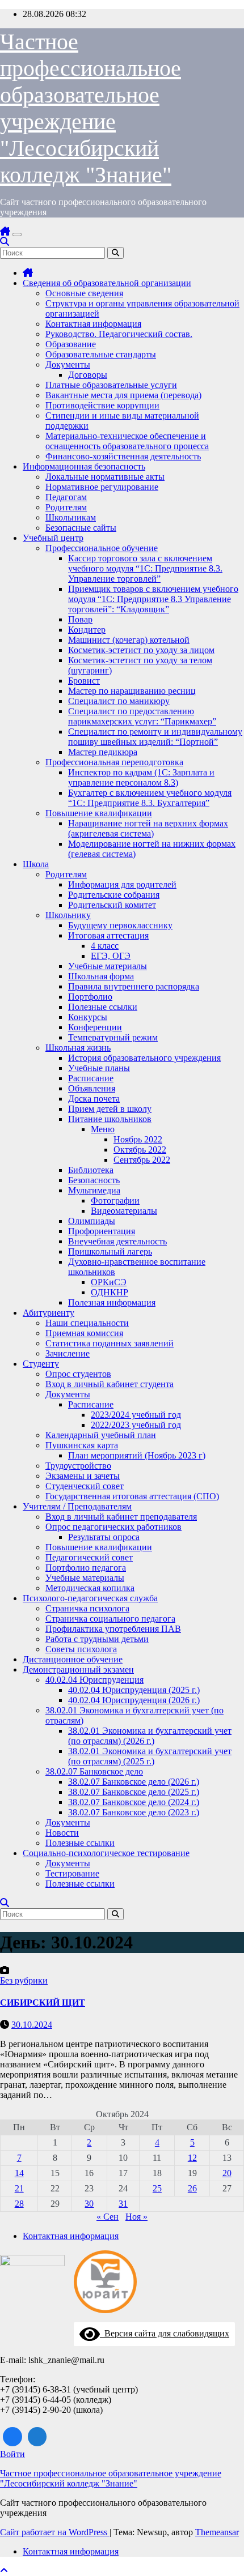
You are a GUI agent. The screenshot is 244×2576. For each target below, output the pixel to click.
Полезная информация (112, 1302)
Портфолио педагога (86, 1568)
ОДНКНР (110, 1292)
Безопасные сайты (81, 528)
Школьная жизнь (78, 1048)
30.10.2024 (32, 2025)
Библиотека (91, 1170)
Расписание (91, 1078)
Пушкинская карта (82, 1445)
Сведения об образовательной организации (107, 283)
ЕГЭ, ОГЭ (111, 956)
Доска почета (94, 1099)
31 (123, 2204)
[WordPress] (37, 2437)
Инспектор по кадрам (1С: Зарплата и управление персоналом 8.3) (141, 777)
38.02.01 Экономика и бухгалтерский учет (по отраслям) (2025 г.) (150, 1756)
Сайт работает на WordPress (55, 2532)
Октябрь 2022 (140, 1150)
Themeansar (217, 2532)
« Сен (108, 2217)
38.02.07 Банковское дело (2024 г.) (134, 1802)
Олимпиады (92, 1221)
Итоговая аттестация (108, 935)
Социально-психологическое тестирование (106, 1853)
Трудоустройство (78, 1466)
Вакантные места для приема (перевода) (123, 395)
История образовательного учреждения (144, 1058)
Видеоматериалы (124, 1211)
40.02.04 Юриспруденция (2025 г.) (134, 1690)
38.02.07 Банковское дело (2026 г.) (134, 1782)
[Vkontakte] (12, 2437)
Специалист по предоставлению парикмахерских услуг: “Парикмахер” (142, 716)
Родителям (66, 507)
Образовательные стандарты (101, 354)
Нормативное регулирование (102, 487)
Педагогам (66, 497)
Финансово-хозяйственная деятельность (123, 456)
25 (157, 2188)
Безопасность (94, 1180)
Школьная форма (101, 976)
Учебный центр (53, 538)
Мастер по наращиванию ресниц (132, 691)
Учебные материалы (108, 966)
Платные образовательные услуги (111, 385)
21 (19, 2188)
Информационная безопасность (84, 466)
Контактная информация (93, 324)
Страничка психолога (87, 1608)
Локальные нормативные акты (105, 477)
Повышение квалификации (99, 813)
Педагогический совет (89, 1557)
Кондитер (87, 630)
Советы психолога (81, 1649)
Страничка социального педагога (110, 1618)
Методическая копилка (90, 1588)
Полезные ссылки (103, 1007)
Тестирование (72, 1873)
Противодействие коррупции (102, 405)
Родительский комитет (112, 905)
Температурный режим (113, 1037)
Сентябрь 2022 (142, 1160)
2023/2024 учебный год (136, 1415)
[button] (5, 242)
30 (89, 2204)
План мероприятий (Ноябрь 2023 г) (137, 1455)
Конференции (95, 1027)
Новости (62, 1833)
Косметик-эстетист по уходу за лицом (141, 650)
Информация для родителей (122, 884)
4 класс (105, 946)
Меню (103, 1129)
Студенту (41, 1364)
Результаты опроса (104, 1537)
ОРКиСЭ (109, 1282)
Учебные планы (99, 1068)
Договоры (88, 375)
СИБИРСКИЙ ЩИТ (43, 2003)
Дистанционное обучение (73, 1659)
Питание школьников (110, 1119)
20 (227, 2173)
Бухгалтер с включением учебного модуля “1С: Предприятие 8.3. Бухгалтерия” (150, 798)
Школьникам (71, 517)
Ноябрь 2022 (138, 1139)
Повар (80, 619)
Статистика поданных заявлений (110, 1343)
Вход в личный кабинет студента (110, 1384)
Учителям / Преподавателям (77, 1506)
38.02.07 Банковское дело (94, 1771)
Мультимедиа (94, 1190)
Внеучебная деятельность (117, 1241)
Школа (36, 864)
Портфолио (90, 997)
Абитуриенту (49, 1313)
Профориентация (102, 1231)
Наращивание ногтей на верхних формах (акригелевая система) (148, 828)
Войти (12, 2454)
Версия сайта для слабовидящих (165, 2333)
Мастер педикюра (103, 752)
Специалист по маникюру (119, 701)
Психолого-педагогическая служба (90, 1598)
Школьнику (68, 915)
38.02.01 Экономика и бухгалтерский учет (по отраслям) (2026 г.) (150, 1736)
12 (192, 2158)
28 (19, 2204)
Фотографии (115, 1200)
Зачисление (68, 1353)
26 (192, 2188)
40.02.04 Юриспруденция (94, 1680)
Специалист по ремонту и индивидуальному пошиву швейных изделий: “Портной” (155, 737)
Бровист (84, 681)
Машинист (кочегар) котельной (129, 640)
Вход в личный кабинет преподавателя (121, 1517)
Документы (68, 364)
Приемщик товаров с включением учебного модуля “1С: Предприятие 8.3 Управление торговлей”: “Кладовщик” (153, 599)
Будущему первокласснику (120, 925)
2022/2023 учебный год (136, 1425)
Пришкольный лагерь (110, 1251)
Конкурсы (88, 1017)
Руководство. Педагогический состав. (119, 334)
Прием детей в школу (110, 1109)
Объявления (92, 1088)
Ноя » (136, 2217)
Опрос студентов (78, 1374)
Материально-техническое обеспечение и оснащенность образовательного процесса (127, 441)
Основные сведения (84, 293)
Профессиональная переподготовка (114, 762)
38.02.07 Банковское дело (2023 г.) (134, 1812)
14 (19, 2173)
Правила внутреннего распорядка (134, 986)
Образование (71, 344)
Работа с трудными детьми (97, 1639)
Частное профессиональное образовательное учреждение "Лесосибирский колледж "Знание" (111, 2478)
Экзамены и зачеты (83, 1476)
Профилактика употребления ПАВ (113, 1629)
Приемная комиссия (84, 1333)
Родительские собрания (114, 895)
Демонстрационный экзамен (78, 1669)
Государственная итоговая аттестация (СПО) (132, 1496)
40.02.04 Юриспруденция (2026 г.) (134, 1700)
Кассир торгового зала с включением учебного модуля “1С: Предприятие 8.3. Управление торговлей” (145, 568)
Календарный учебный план (101, 1435)
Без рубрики (24, 1980)
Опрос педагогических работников (113, 1527)
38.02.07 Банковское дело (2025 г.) (134, 1792)
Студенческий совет (85, 1486)
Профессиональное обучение (102, 548)
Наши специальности (87, 1323)
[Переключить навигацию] (17, 234)
